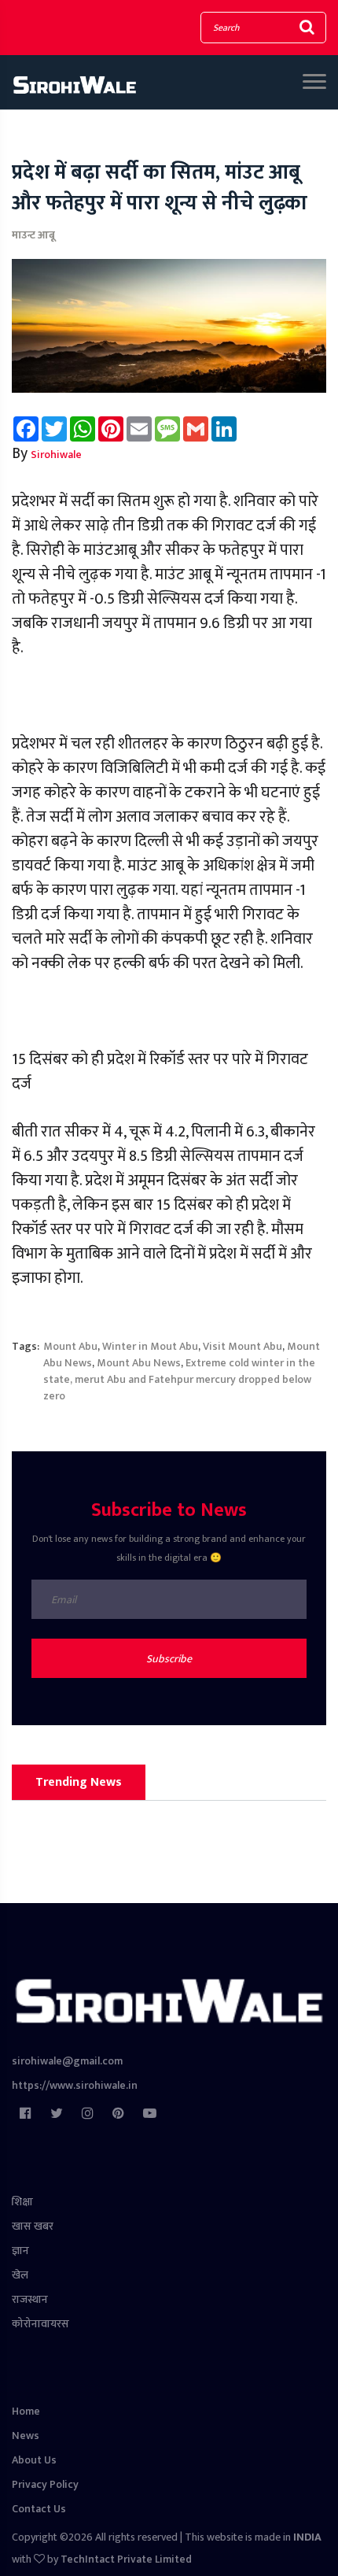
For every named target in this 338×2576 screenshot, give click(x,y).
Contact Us (39, 2509)
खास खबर (33, 2226)
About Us (34, 2460)
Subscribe (169, 1659)
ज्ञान (20, 2251)
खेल (20, 2275)
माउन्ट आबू (33, 235)
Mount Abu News (139, 1363)
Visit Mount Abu (242, 1346)
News (26, 2436)
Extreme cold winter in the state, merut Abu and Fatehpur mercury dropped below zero (179, 1379)
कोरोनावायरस (40, 2324)
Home (26, 2411)
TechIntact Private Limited (126, 2559)
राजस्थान (30, 2299)
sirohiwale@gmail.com (67, 2061)
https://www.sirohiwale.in (75, 2085)
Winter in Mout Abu (150, 1346)
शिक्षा (22, 2202)
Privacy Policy (45, 2484)
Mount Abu (70, 1346)
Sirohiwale (56, 455)
